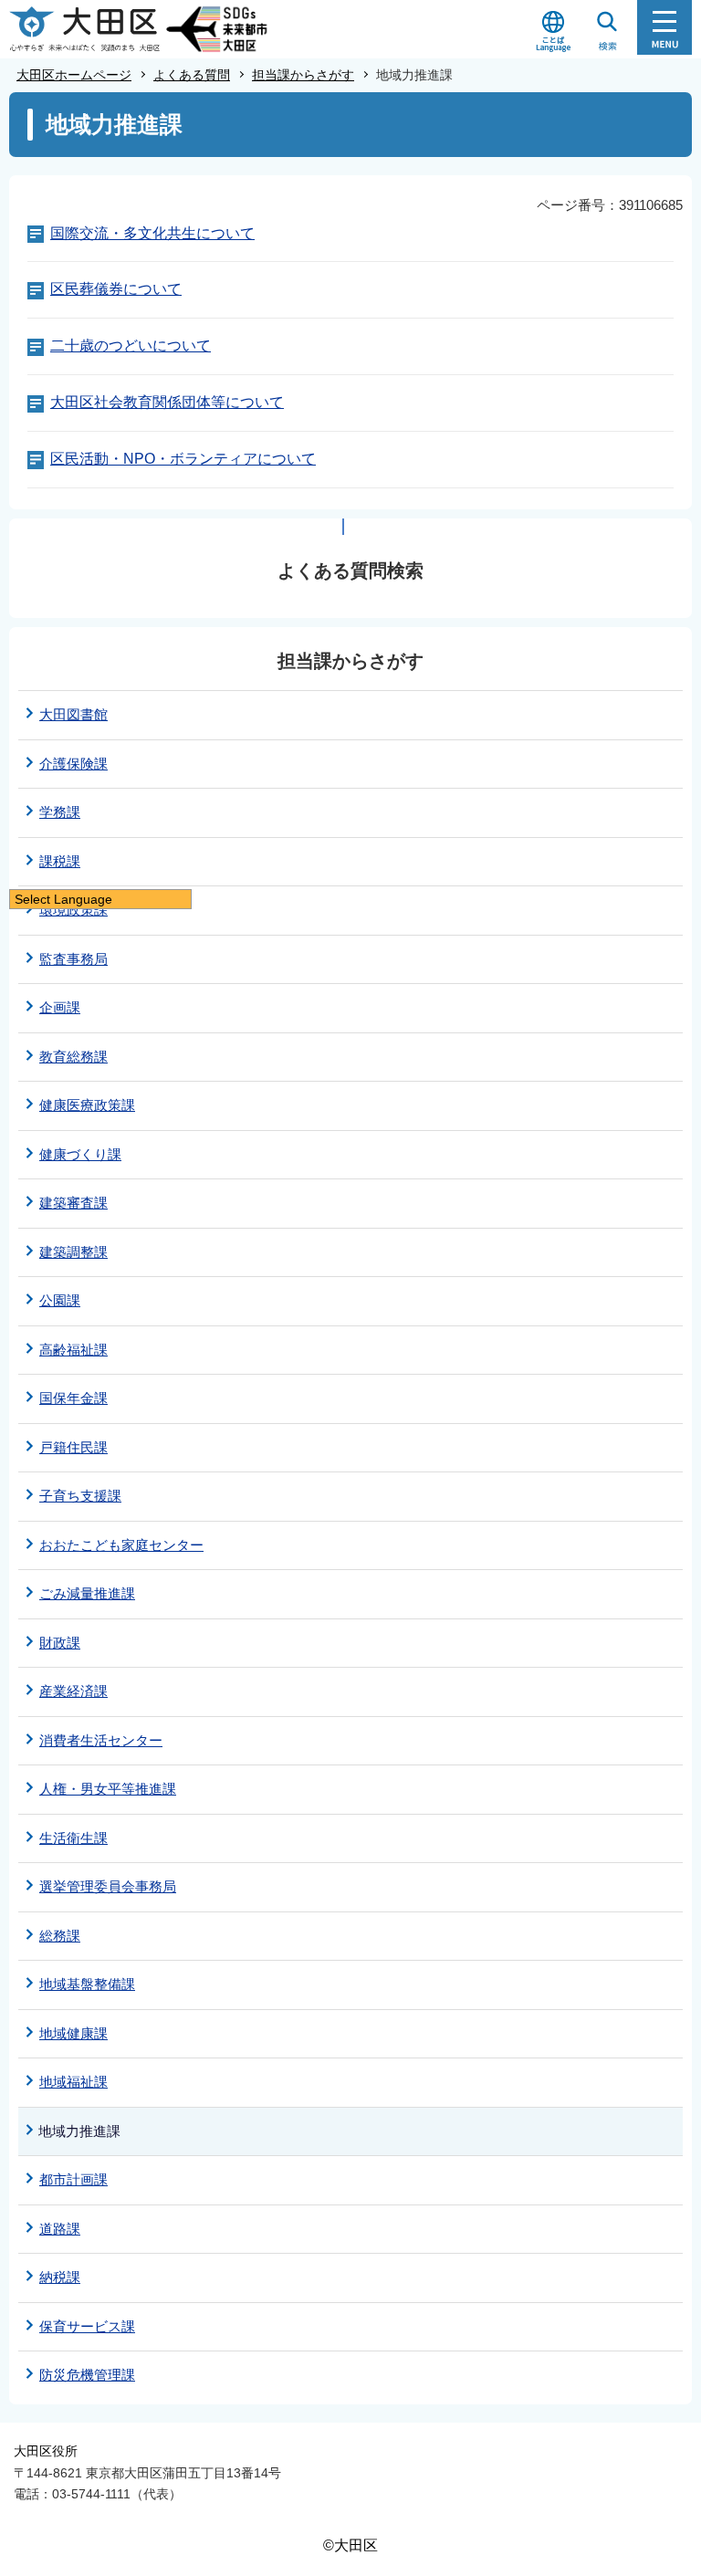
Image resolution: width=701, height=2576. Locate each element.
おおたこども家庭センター (121, 1545)
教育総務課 (73, 1057)
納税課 (60, 2277)
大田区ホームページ (74, 75)
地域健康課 (73, 2033)
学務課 (60, 812)
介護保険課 (73, 764)
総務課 (60, 1936)
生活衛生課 (73, 1838)
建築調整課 (73, 1252)
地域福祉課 (73, 2082)
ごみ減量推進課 (87, 1593)
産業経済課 (73, 1691)
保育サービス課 (87, 2326)
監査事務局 (73, 959)
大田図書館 (73, 714)
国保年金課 (73, 1398)
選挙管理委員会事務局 (108, 1886)
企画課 (60, 1007)
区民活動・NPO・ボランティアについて (183, 459)
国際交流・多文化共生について (152, 233)
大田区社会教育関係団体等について (167, 402)
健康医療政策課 (87, 1105)
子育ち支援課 (80, 1496)
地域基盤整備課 (87, 1984)
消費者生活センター (101, 1740)
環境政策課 (73, 910)
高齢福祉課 (73, 1350)
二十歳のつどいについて (131, 346)
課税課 (60, 861)
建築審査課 (73, 1203)
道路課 (60, 2229)
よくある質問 (192, 75)
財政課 (60, 1643)
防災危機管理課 (87, 2375)
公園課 (60, 1300)
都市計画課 (73, 2179)
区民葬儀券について (116, 289)
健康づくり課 (80, 1154)
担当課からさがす (303, 75)
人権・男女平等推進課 (108, 1789)
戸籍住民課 (73, 1447)
